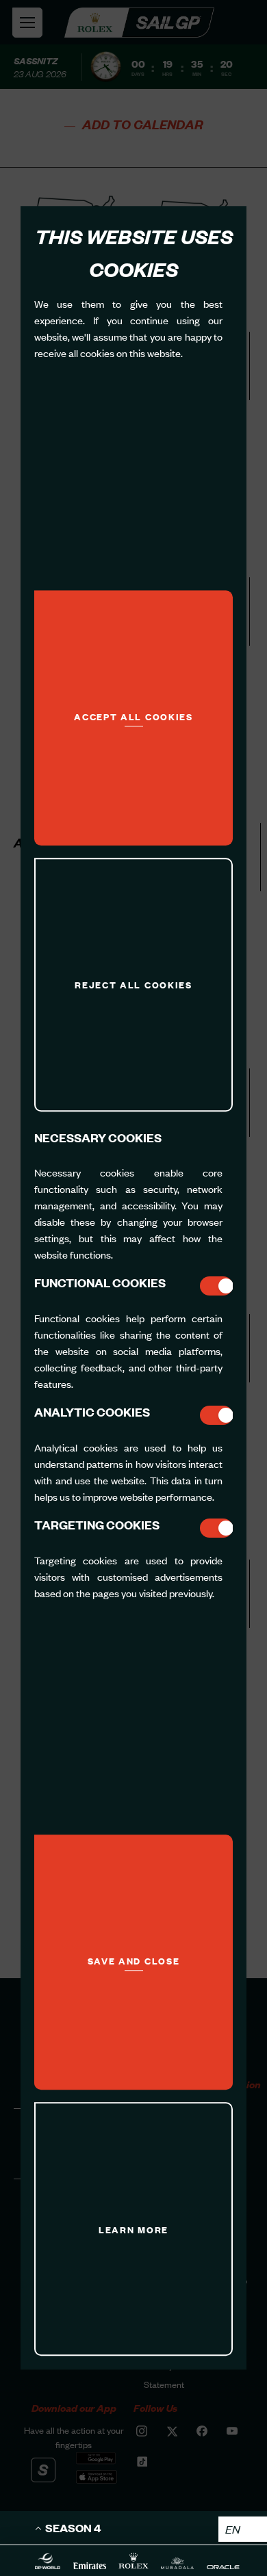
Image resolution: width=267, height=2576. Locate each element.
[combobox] (243, 2529)
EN (232, 2529)
